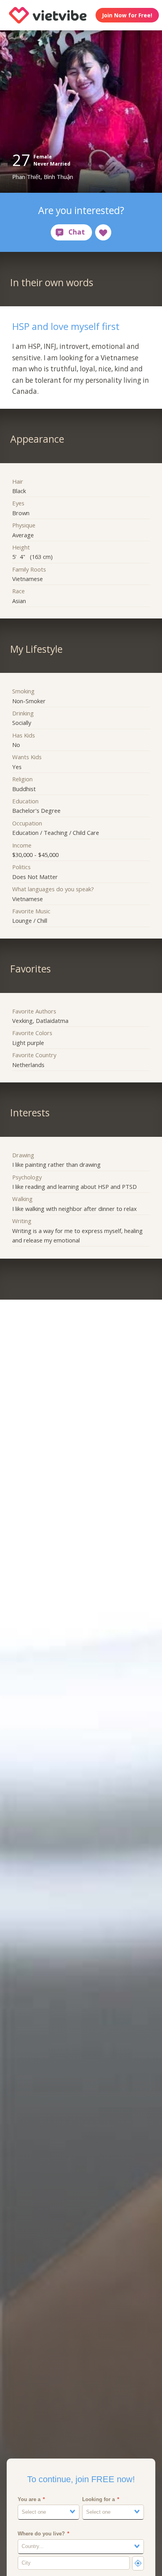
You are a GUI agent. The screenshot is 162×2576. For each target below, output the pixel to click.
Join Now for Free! (127, 15)
